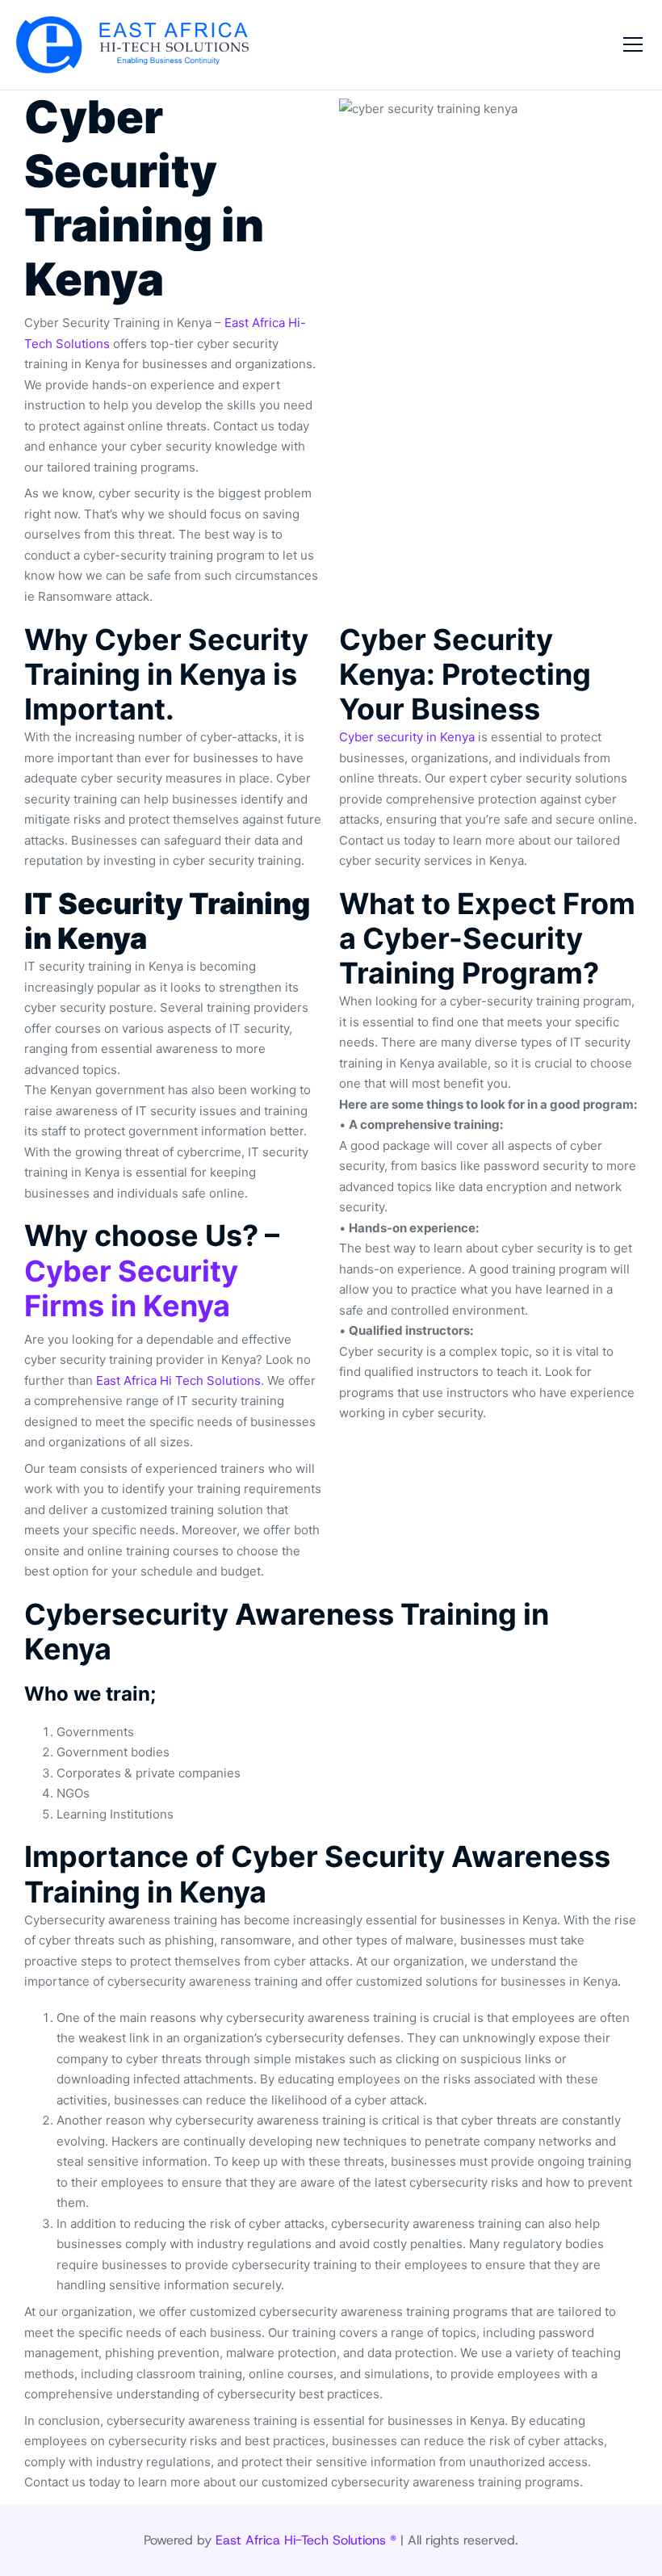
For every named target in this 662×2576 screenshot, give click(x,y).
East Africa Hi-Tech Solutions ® (306, 2540)
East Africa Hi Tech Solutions (178, 1380)
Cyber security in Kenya (407, 737)
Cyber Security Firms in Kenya (131, 1288)
